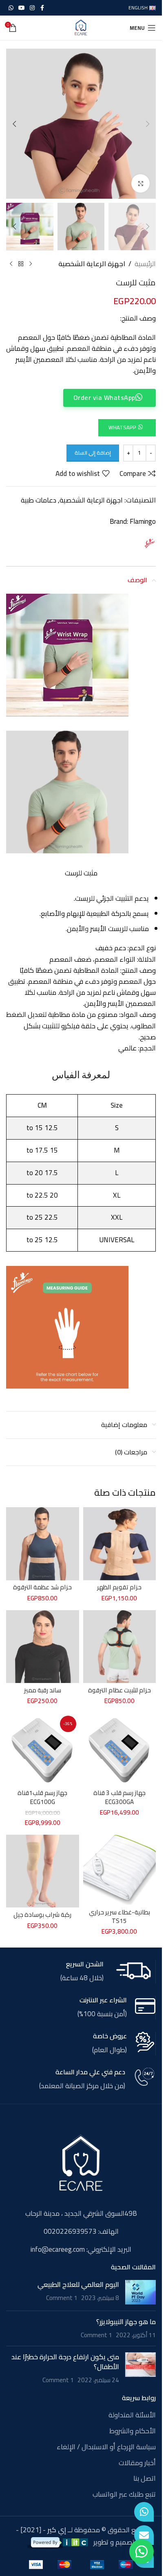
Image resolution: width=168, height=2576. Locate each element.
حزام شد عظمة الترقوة (42, 1587)
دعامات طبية (39, 500)
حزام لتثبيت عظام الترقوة (119, 1690)
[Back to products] (21, 264)
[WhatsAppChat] (144, 2512)
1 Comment (62, 2298)
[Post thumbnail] (140, 2292)
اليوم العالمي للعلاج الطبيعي (78, 2284)
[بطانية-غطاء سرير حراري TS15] (120, 1870)
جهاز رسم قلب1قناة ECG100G (42, 1797)
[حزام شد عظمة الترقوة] (43, 1544)
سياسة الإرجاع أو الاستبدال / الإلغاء (106, 2447)
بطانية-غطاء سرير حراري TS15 (119, 1916)
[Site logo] (81, 27)
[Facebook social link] (42, 8)
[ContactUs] (144, 2535)
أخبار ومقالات (137, 2463)
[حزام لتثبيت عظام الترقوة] (120, 1647)
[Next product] (11, 264)
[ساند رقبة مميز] (43, 1647)
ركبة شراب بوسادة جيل (42, 1915)
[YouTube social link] (22, 8)
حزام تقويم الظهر (119, 1587)
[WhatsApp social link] (11, 8)
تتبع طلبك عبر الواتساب (124, 2495)
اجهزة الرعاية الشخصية (92, 264)
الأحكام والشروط (133, 2431)
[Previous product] (31, 264)
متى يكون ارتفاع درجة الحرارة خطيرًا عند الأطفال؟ (65, 2362)
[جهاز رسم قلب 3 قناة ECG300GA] (120, 1749)
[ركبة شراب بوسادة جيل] (43, 1871)
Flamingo (143, 521)
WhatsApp (122, 427)
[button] (148, 124)
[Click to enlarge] (140, 183)
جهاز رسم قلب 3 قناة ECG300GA (119, 1797)
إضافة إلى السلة (93, 453)
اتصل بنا (145, 2479)
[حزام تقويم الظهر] (120, 1544)
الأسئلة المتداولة (132, 2415)
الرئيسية (145, 264)
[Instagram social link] (32, 8)
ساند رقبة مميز (43, 1690)
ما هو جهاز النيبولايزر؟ (126, 2322)
